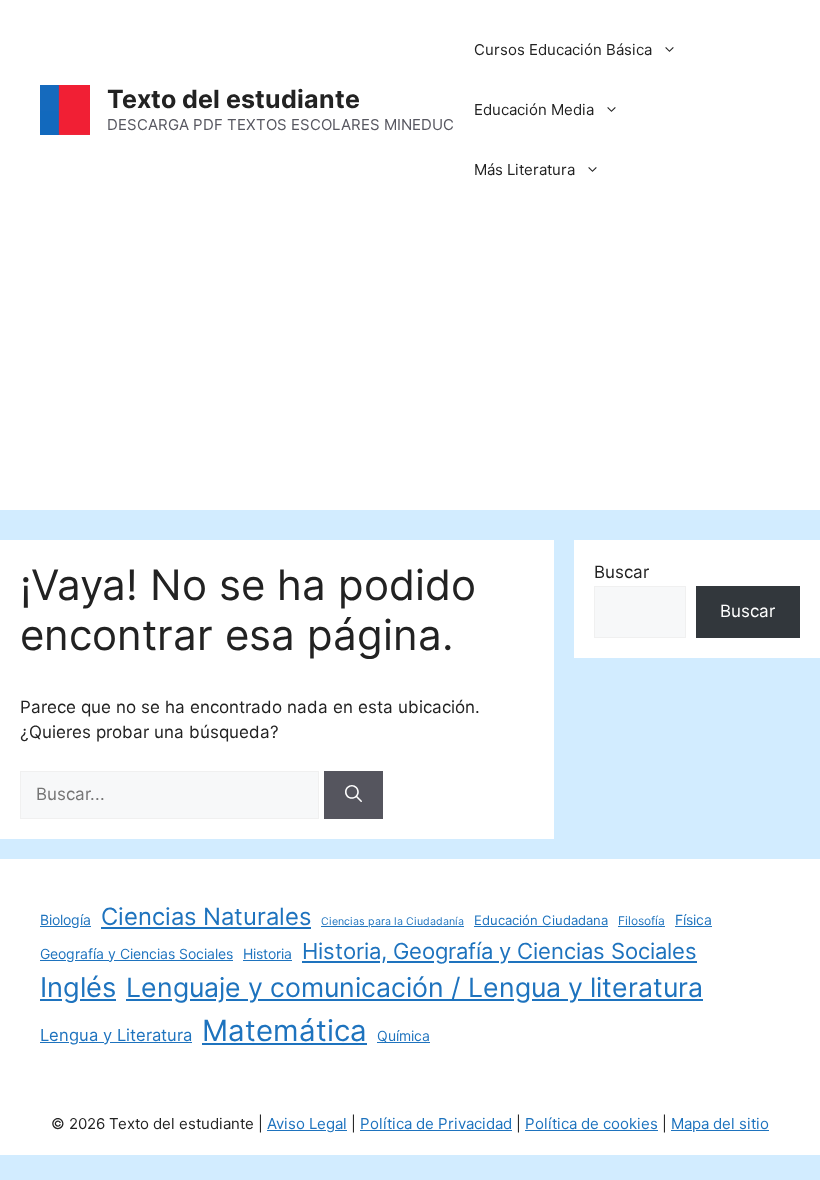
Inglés (78, 987)
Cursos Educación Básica (563, 49)
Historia (267, 953)
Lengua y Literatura (116, 1035)
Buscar (621, 572)
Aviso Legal (307, 1123)
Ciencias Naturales (206, 916)
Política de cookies (591, 1123)
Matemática (284, 1030)
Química (403, 1035)
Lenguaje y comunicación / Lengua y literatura (414, 987)
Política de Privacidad (436, 1123)
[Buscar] (353, 795)
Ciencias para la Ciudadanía (392, 921)
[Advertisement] (410, 370)
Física (693, 919)
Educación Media (534, 109)
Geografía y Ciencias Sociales (136, 953)
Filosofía (641, 920)
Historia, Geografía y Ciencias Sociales (499, 951)
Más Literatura (524, 169)
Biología (65, 919)
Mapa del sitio (720, 1123)
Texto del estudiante (233, 99)
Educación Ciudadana (541, 920)
